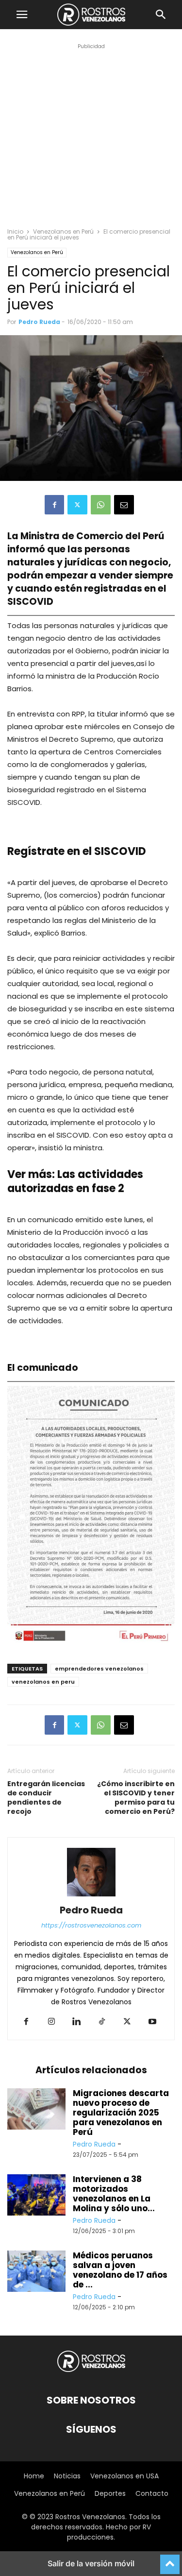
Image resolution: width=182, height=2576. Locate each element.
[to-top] (170, 2560)
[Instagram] (51, 2022)
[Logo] (91, 2371)
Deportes (110, 2493)
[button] (22, 15)
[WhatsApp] (101, 505)
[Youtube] (152, 2022)
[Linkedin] (77, 2022)
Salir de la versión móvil (91, 2563)
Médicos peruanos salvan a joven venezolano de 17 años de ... (120, 2270)
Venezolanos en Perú (63, 231)
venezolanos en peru (43, 1682)
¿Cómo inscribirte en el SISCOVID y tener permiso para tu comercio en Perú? (136, 1798)
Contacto (152, 2493)
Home (34, 2476)
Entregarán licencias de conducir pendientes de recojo (46, 1798)
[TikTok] (102, 2022)
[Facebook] (54, 505)
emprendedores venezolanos (99, 1669)
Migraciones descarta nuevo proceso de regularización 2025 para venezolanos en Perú (121, 2113)
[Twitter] (77, 505)
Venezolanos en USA (124, 2476)
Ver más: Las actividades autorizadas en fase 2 (75, 1181)
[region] (91, 144)
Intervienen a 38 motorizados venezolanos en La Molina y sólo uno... (114, 2194)
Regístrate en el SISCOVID (77, 851)
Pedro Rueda (39, 322)
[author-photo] (91, 1896)
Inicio (15, 231)
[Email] (124, 505)
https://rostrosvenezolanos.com (91, 1925)
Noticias (67, 2476)
